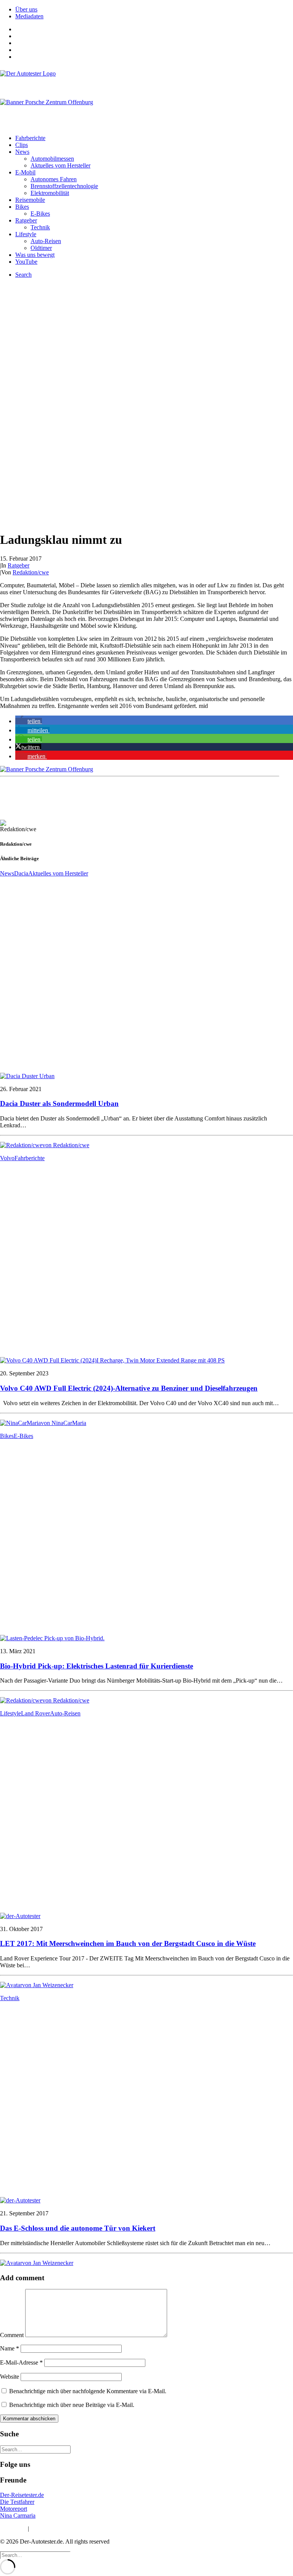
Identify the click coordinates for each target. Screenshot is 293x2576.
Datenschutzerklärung (57, 2528)
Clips (22, 145)
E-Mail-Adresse (21, 2362)
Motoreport (14, 2509)
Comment (12, 2335)
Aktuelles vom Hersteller (60, 165)
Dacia (21, 873)
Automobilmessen (52, 159)
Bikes (22, 207)
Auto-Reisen (46, 241)
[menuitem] (154, 10)
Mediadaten (29, 16)
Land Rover (35, 1713)
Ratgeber (26, 220)
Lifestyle (26, 234)
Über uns (26, 9)
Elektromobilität (50, 193)
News (22, 152)
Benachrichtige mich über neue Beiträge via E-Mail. (72, 2405)
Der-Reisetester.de (22, 2495)
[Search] (35, 2449)
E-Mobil (25, 172)
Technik (40, 227)
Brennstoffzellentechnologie (64, 186)
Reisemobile (30, 200)
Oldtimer (41, 248)
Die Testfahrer (17, 2502)
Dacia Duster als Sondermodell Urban (59, 1103)
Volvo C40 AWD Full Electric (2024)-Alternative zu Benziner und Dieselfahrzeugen (129, 1388)
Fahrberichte (30, 138)
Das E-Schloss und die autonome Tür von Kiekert (78, 2228)
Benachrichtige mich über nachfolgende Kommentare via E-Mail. (88, 2391)
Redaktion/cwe (31, 572)
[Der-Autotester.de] (146, 81)
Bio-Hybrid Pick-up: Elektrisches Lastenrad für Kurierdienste (97, 1666)
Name (10, 2348)
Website (10, 2377)
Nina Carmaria (18, 2516)
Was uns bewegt (35, 255)
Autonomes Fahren (54, 179)
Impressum (13, 2528)
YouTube (26, 262)
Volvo (7, 1158)
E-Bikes (40, 214)
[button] (29, 721)
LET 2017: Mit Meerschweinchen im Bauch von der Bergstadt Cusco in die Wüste (128, 1943)
